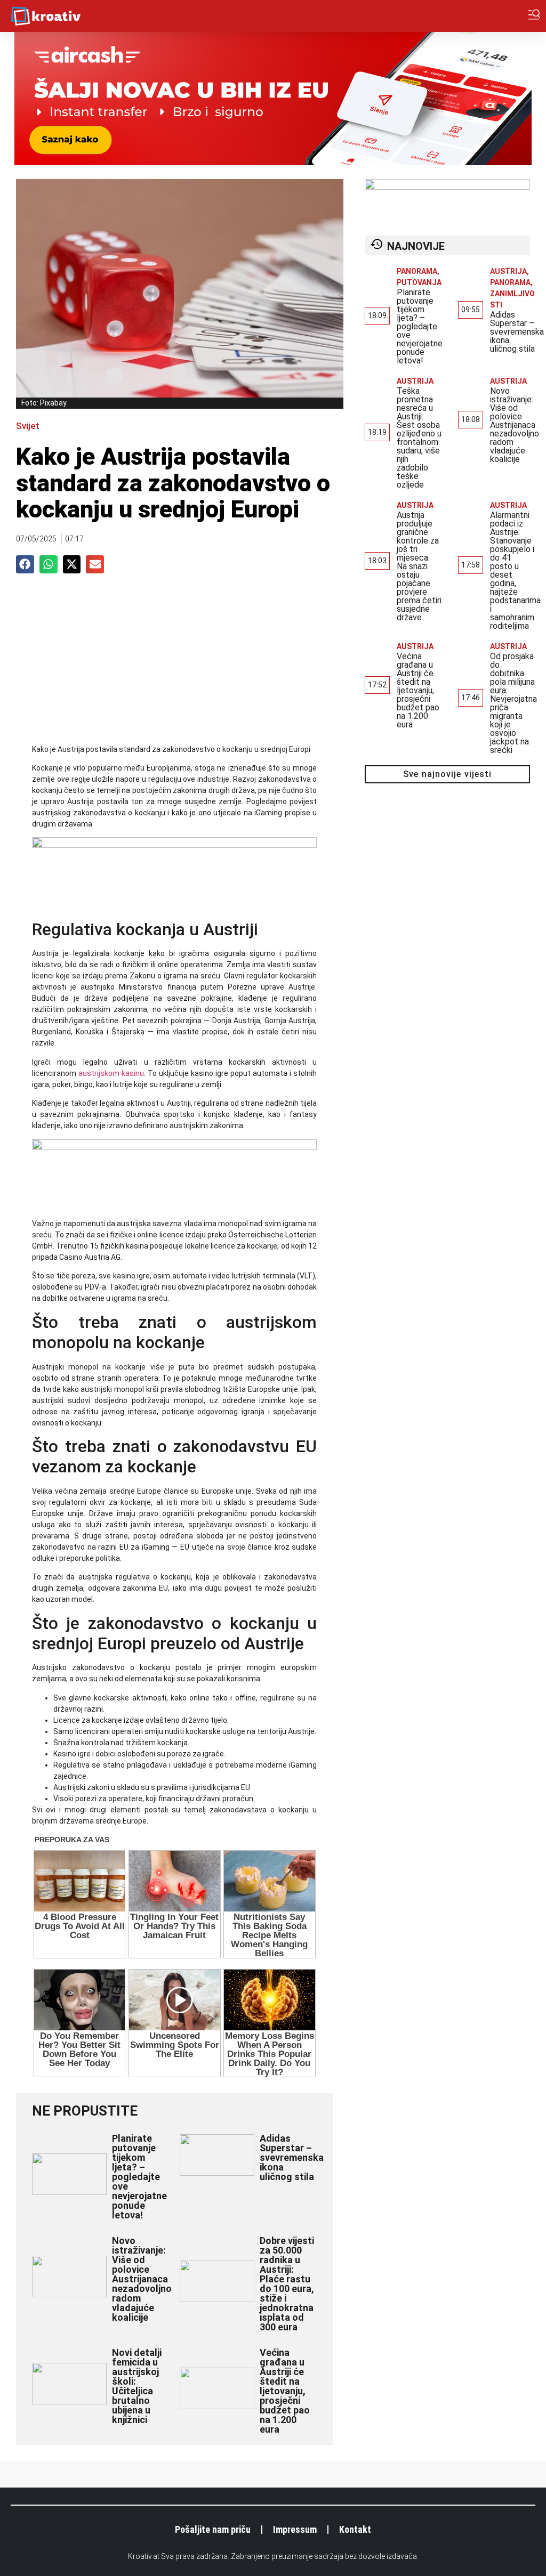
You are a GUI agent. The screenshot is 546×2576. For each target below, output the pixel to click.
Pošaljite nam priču (213, 2529)
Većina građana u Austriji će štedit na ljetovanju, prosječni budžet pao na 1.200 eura (285, 2391)
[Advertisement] (174, 664)
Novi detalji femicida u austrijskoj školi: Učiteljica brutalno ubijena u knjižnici (137, 2386)
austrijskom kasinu (111, 1073)
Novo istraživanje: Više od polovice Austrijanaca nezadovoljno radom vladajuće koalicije (142, 2279)
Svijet (28, 426)
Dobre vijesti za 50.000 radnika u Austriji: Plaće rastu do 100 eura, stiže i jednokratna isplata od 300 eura (287, 2284)
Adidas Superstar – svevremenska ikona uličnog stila (292, 2157)
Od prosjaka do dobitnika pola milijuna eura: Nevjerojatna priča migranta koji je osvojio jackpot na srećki (513, 703)
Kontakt (355, 2529)
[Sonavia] (174, 1147)
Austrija (508, 271)
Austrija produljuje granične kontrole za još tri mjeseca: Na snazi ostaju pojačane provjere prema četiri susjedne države (419, 566)
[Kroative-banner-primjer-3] (174, 845)
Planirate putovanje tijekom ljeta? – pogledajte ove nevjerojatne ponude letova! (139, 2177)
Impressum (295, 2529)
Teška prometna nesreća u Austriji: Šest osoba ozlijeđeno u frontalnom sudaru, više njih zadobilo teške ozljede (419, 438)
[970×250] (273, 162)
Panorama (417, 271)
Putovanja (419, 282)
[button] (25, 564)
